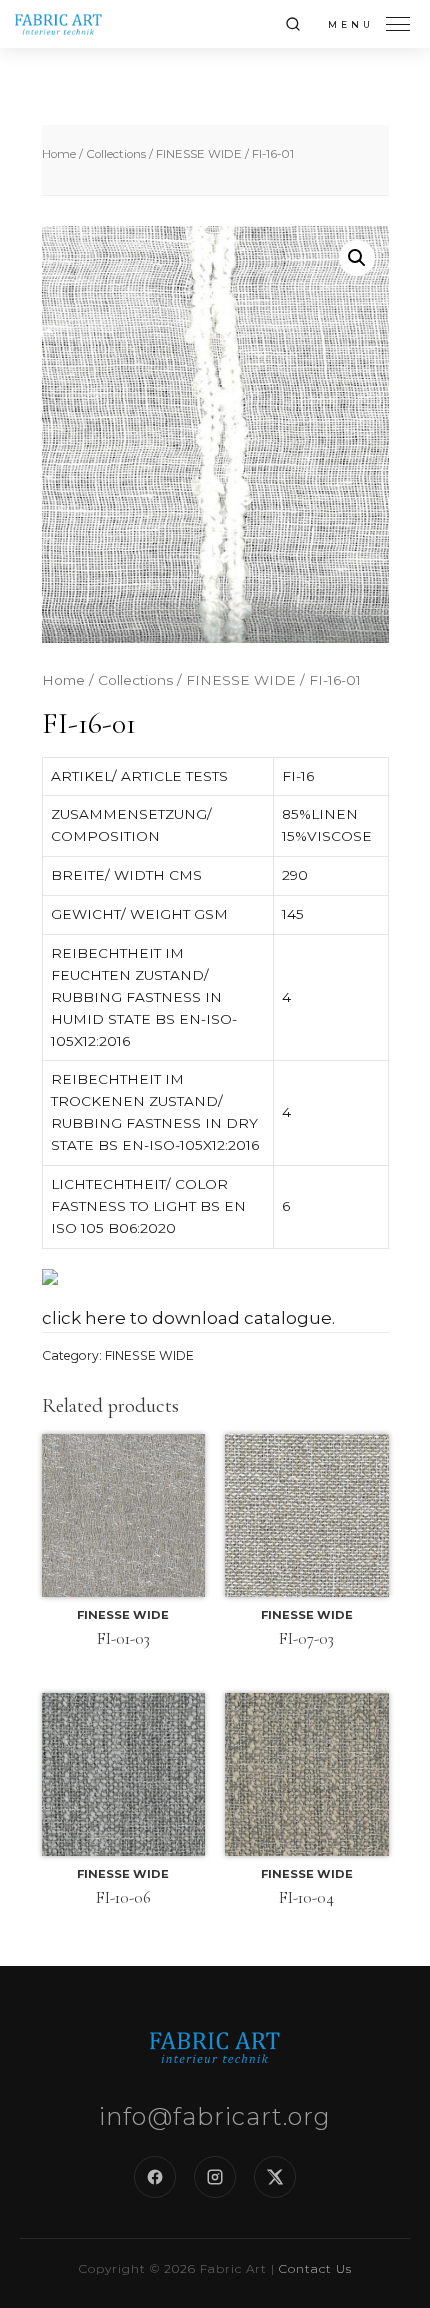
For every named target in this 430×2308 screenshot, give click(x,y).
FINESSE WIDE (199, 154)
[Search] (293, 24)
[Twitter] (275, 2177)
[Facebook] (155, 2177)
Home (59, 154)
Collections (116, 154)
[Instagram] (215, 2177)
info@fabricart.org (215, 2116)
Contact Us (315, 2268)
